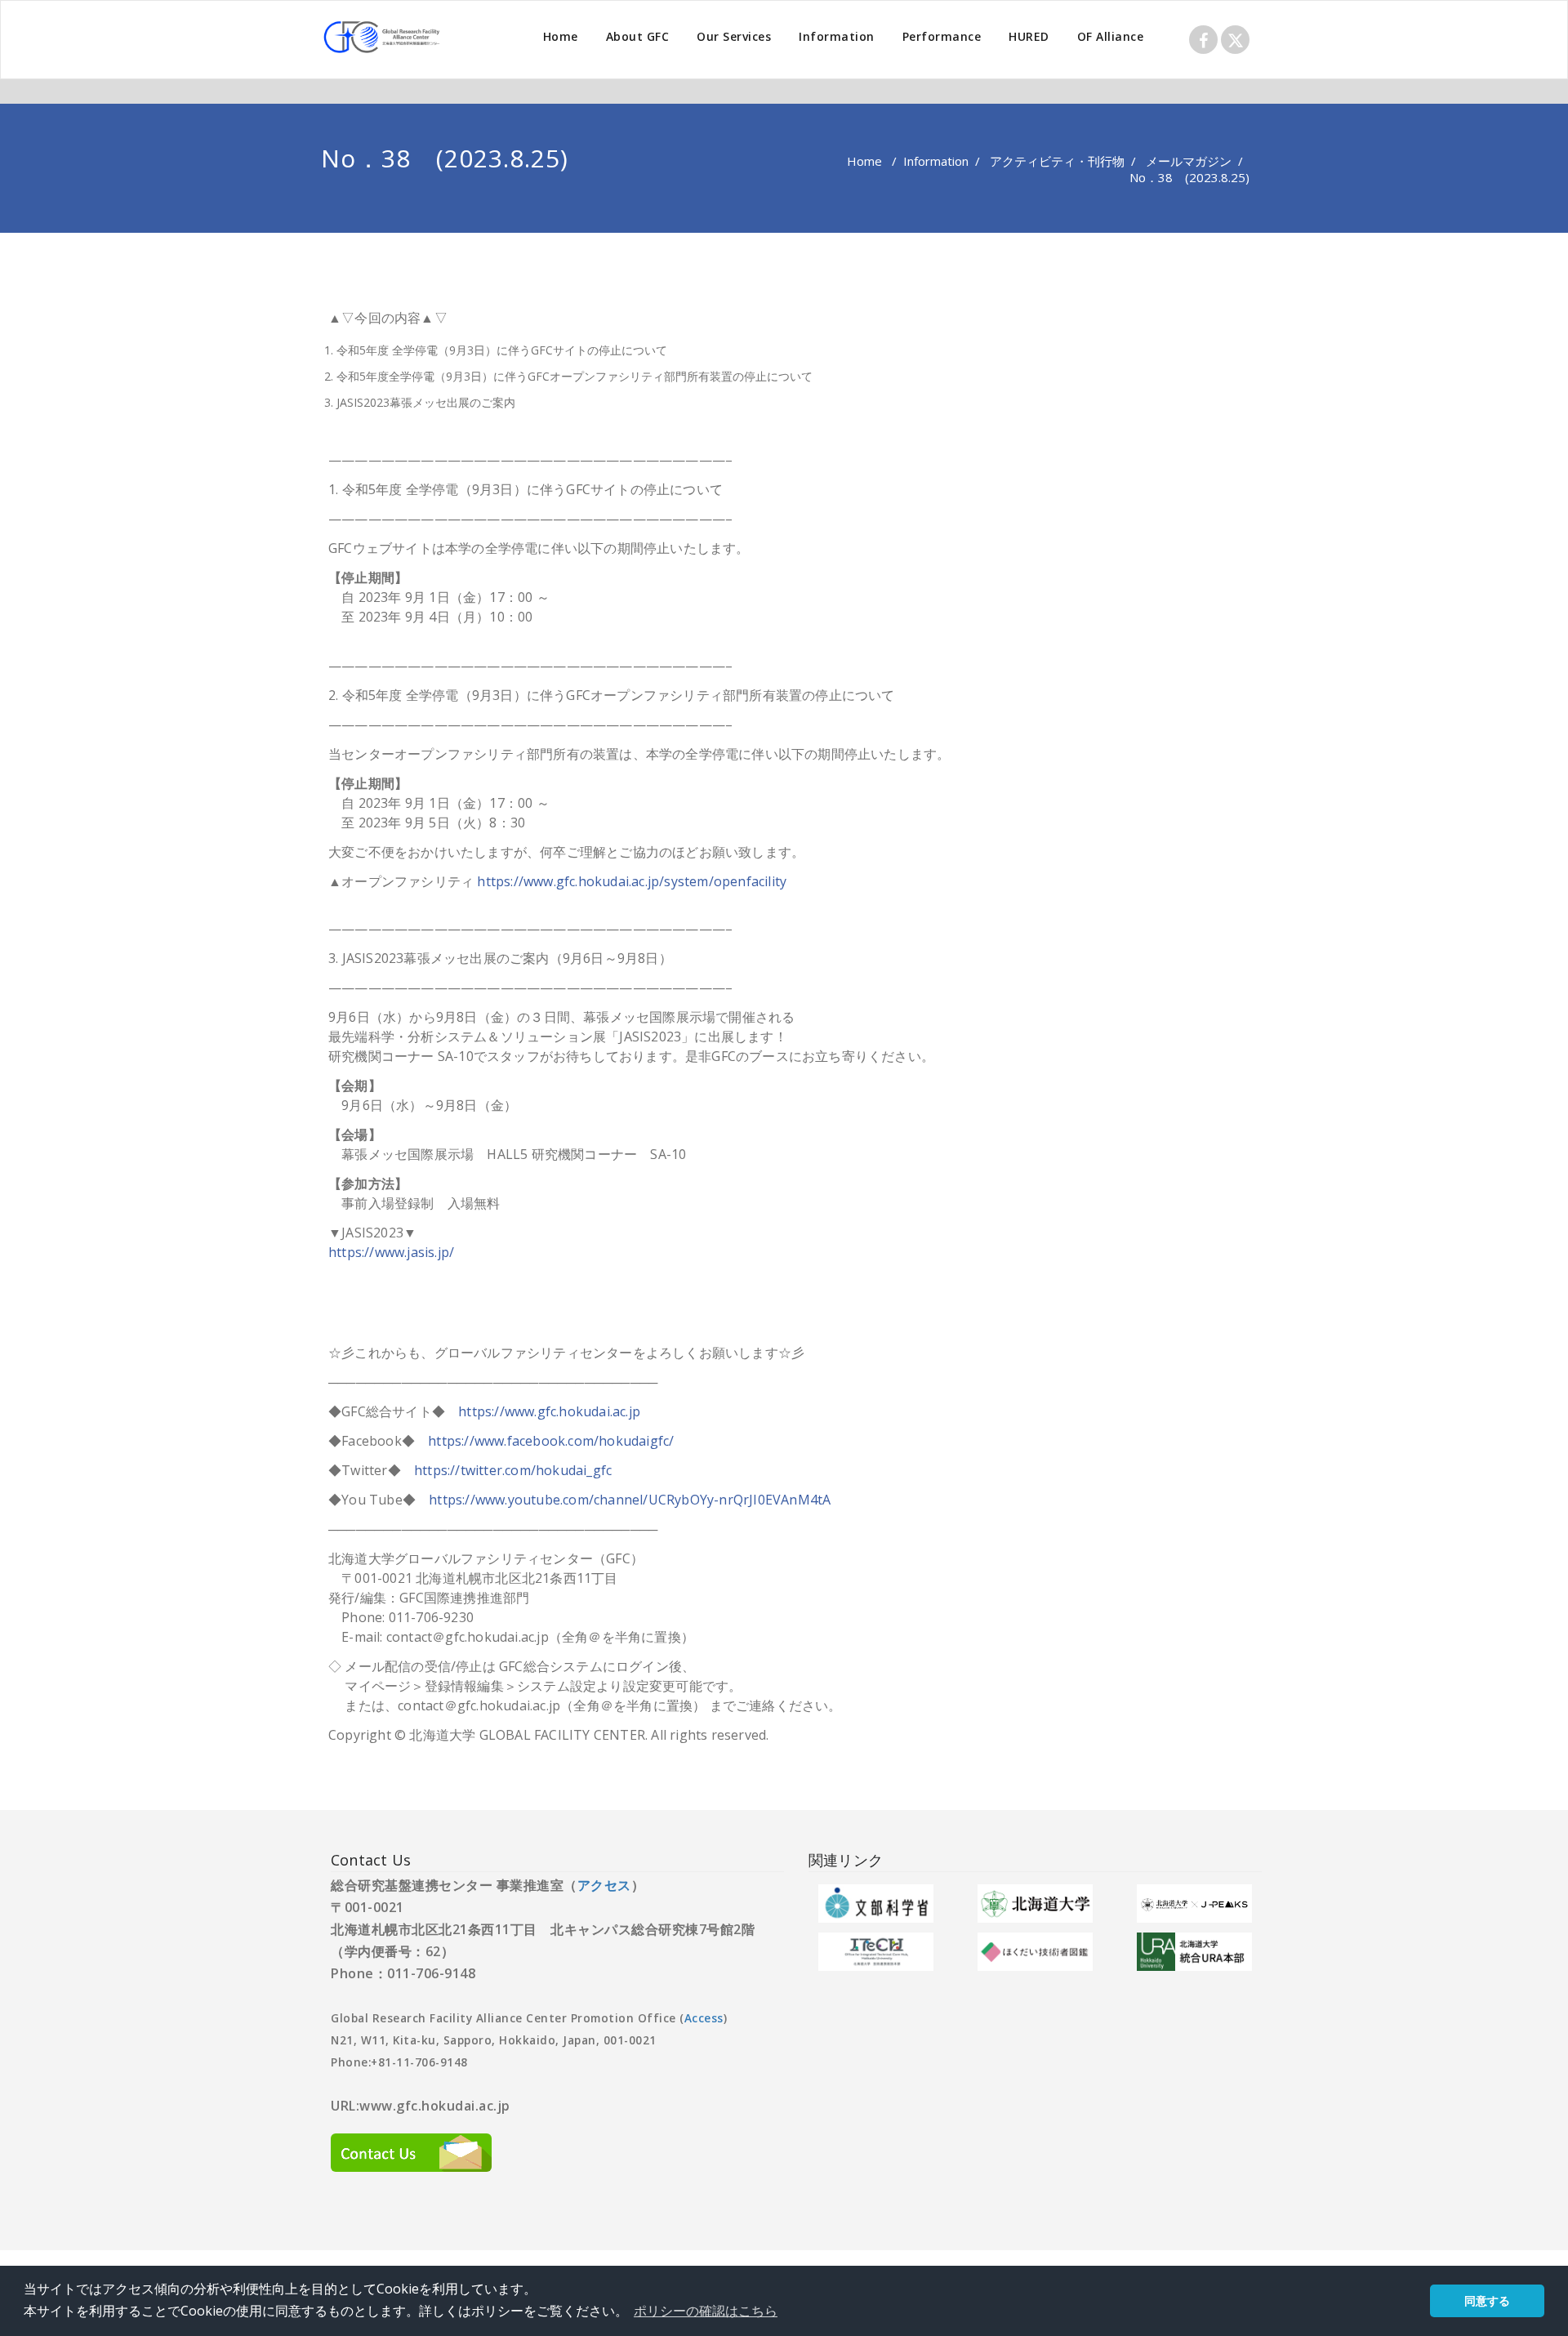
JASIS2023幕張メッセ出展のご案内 (426, 402)
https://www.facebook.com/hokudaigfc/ (551, 1441)
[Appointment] (384, 37)
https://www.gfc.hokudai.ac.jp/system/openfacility (632, 881)
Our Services (734, 36)
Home (561, 36)
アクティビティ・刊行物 (1057, 161)
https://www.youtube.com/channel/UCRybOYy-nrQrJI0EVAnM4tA (630, 1500)
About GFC (638, 36)
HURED (1029, 36)
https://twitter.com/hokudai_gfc (513, 1470)
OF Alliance (1111, 36)
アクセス (604, 1885)
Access (704, 2018)
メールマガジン (1189, 161)
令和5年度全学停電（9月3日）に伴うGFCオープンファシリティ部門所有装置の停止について (575, 376)
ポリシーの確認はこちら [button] (706, 2311)
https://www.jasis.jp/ (391, 1252)
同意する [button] (1487, 2300)
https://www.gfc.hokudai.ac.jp (549, 1411)
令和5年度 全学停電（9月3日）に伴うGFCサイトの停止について (502, 350)
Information (837, 36)
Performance (942, 36)
